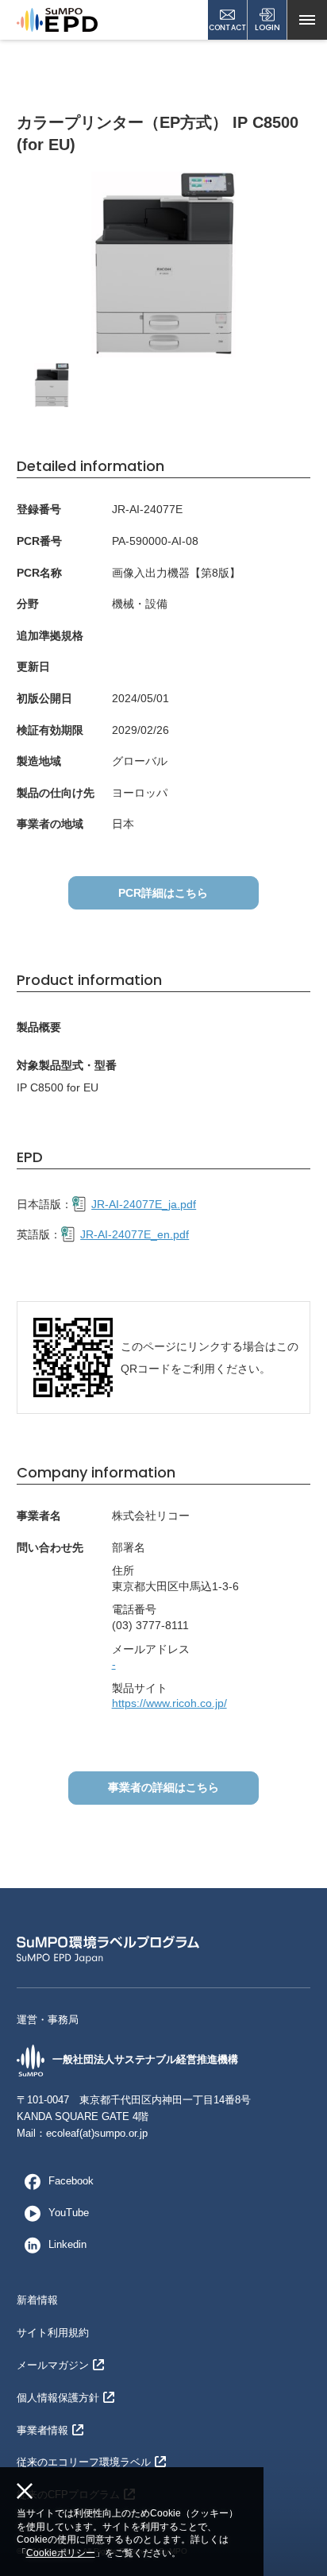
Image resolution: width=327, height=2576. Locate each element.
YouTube (69, 2213)
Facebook (71, 2181)
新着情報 (37, 2300)
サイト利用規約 (53, 2333)
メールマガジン (53, 2365)
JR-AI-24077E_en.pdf (135, 1234)
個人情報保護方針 (58, 2398)
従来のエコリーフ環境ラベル (84, 2462)
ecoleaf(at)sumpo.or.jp (97, 2133)
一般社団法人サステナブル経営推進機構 (145, 2059)
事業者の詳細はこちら (163, 1787)
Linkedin (67, 2244)
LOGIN (267, 27)
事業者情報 (42, 2430)
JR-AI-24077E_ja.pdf (144, 1204)
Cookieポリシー (61, 2553)
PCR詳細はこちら (163, 893)
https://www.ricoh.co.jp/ (169, 1703)
